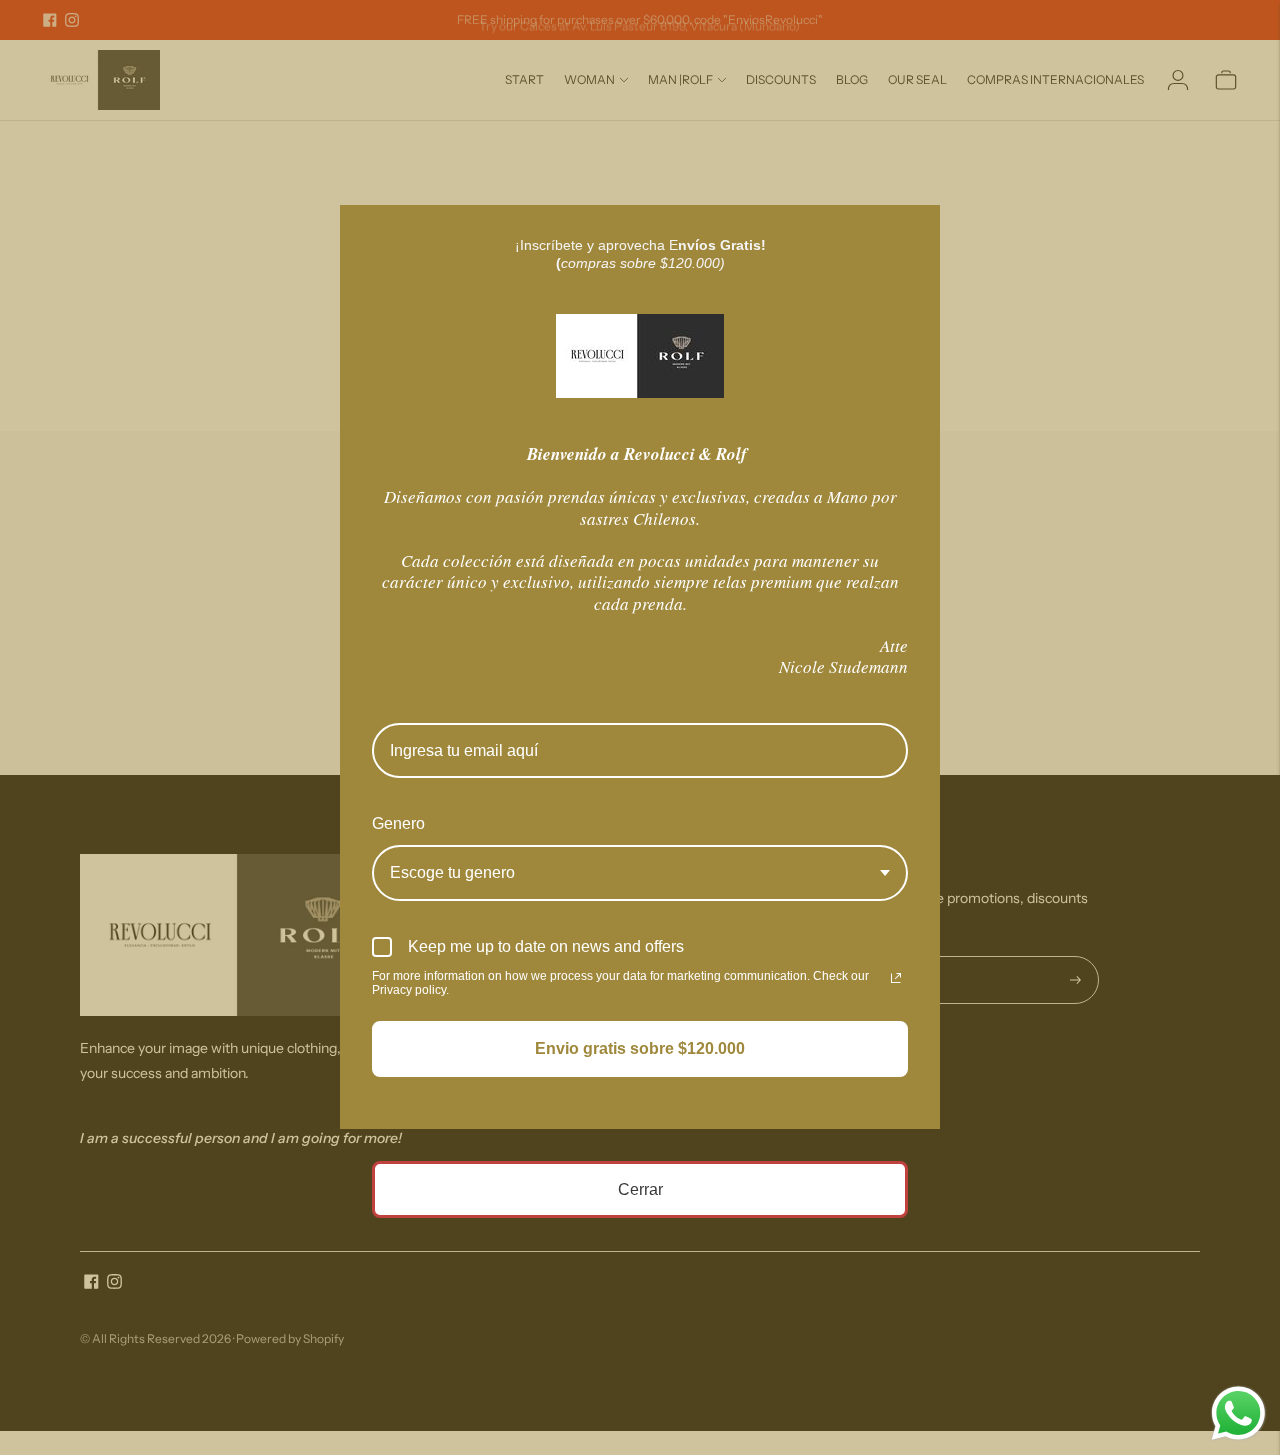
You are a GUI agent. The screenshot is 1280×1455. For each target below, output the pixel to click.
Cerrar (640, 1189)
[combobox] (640, 872)
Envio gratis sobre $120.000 (640, 1048)
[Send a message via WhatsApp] (1238, 1413)
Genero (398, 823)
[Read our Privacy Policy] (896, 978)
